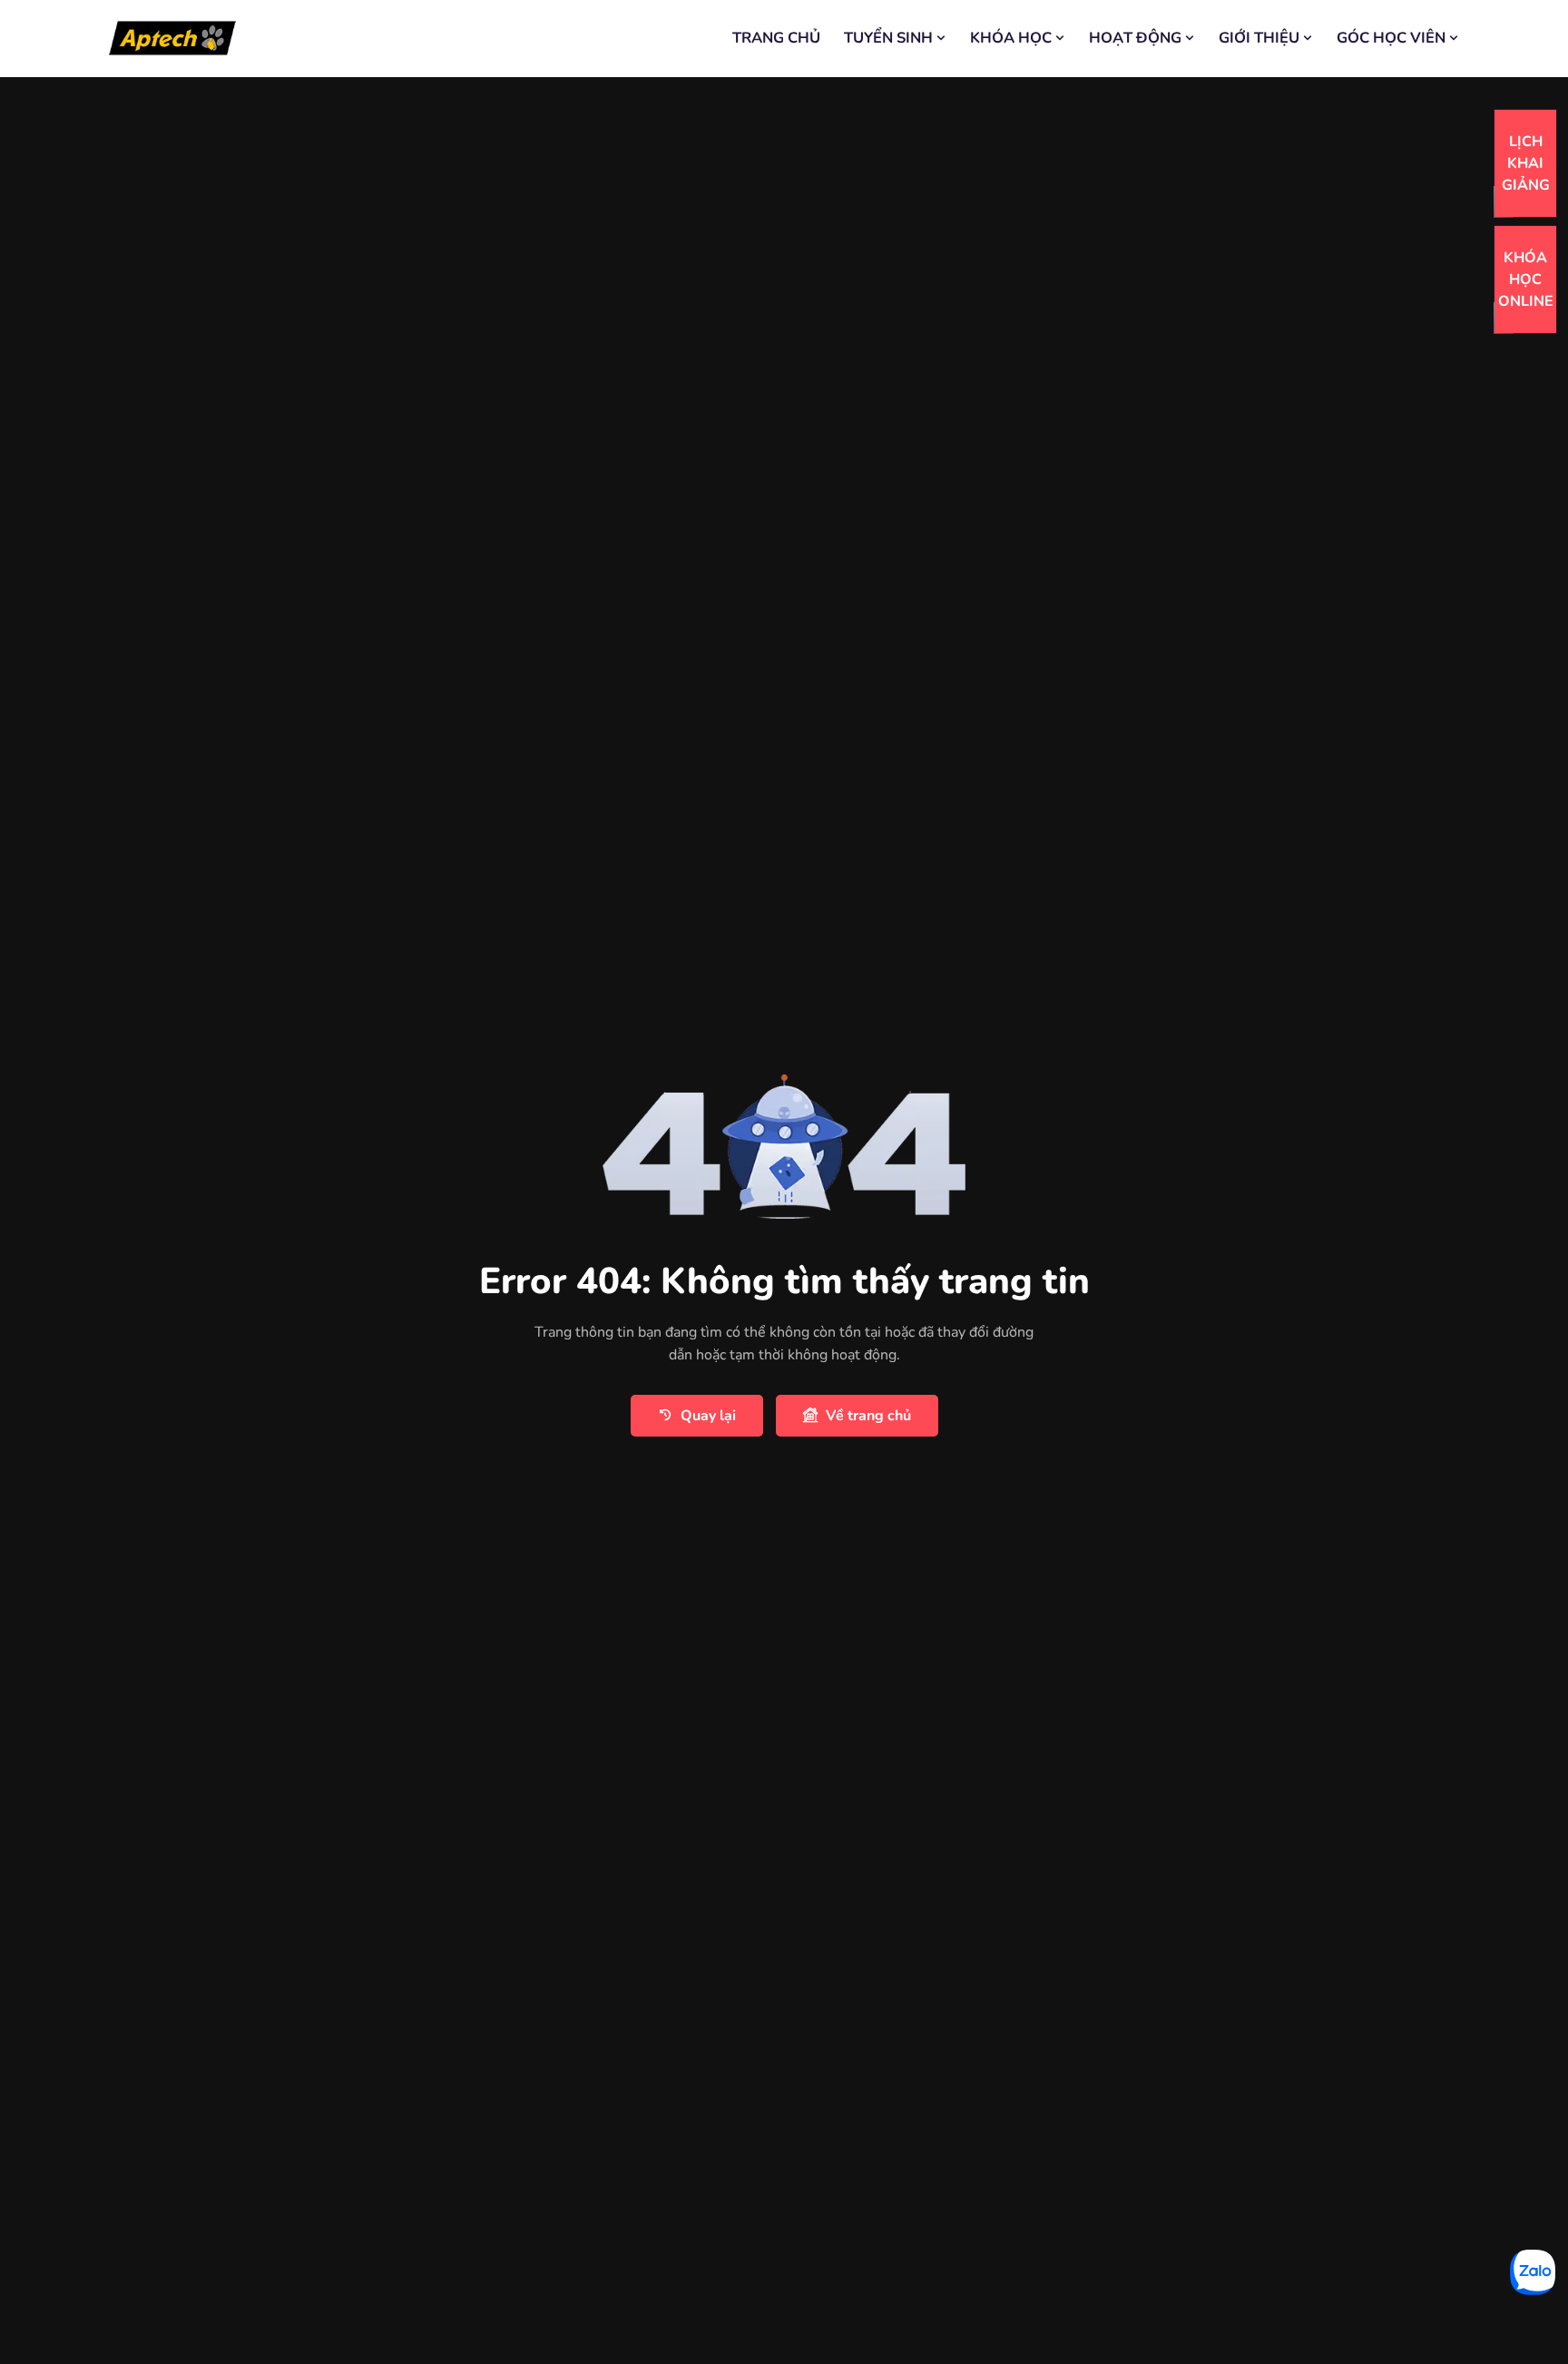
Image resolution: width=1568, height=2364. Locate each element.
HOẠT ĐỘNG (1135, 38)
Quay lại (708, 1416)
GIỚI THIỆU (1259, 38)
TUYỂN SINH (888, 38)
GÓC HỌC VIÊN (1391, 38)
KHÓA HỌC (1011, 38)
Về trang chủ (868, 1416)
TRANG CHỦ (776, 38)
